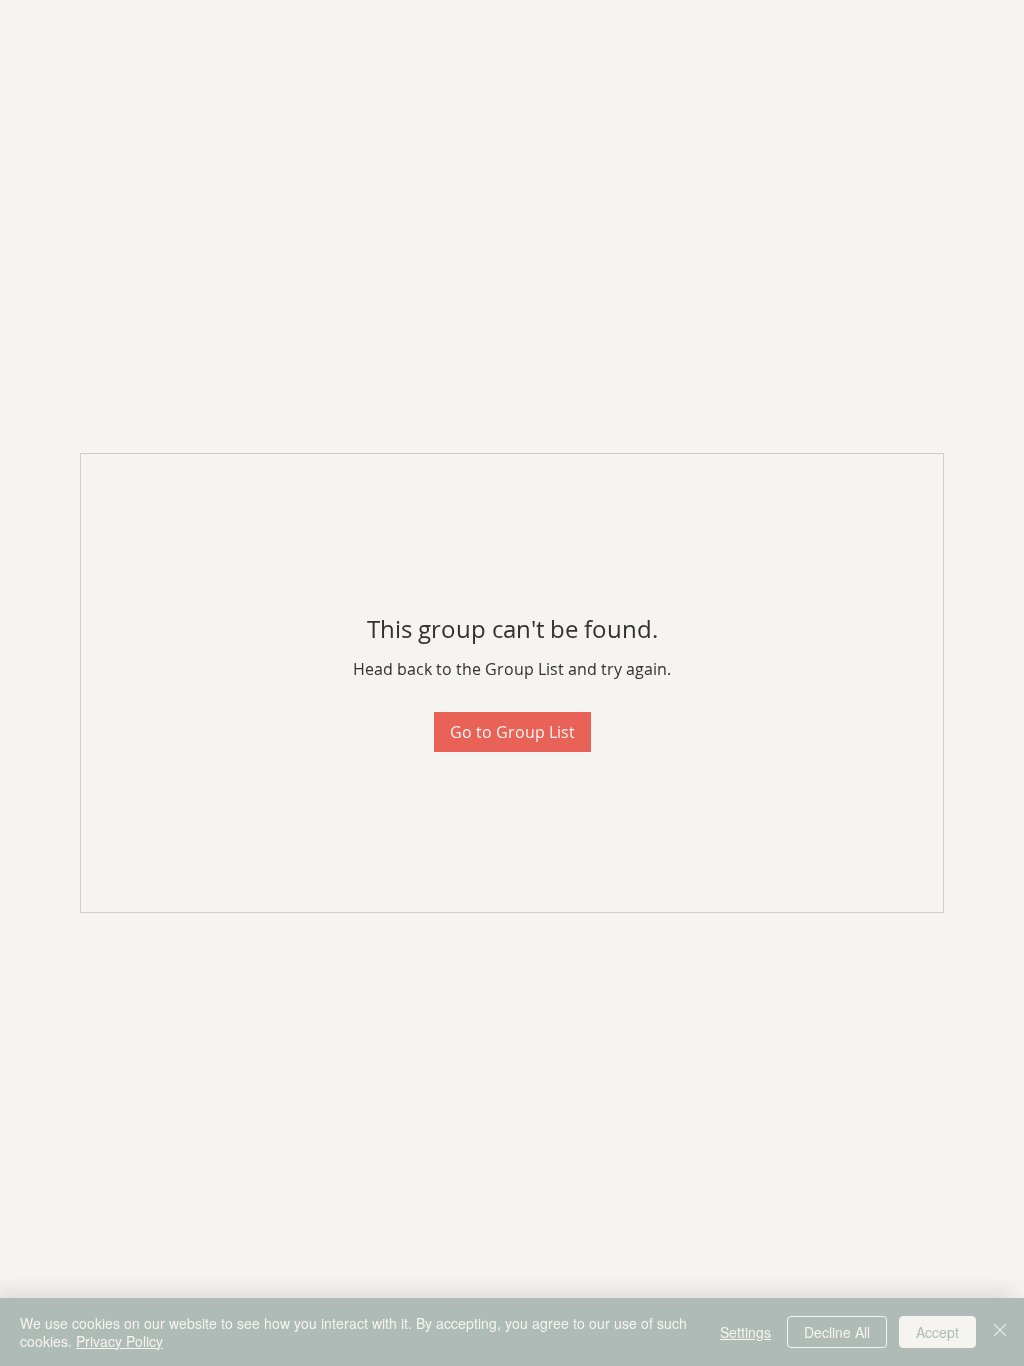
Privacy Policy (119, 1341)
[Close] (1000, 1332)
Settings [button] (745, 1332)
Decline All (837, 1332)
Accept (937, 1332)
